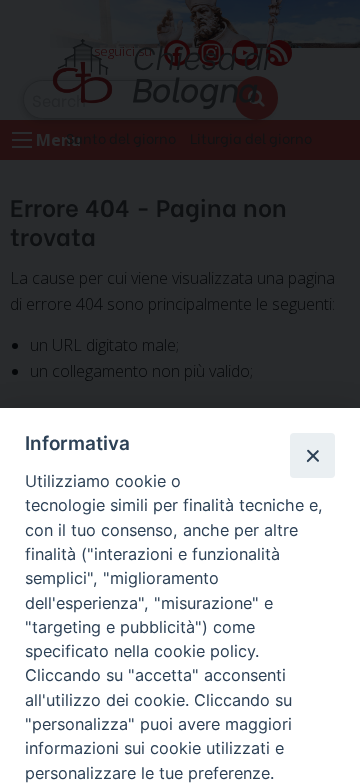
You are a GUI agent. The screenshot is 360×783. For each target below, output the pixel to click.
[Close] (312, 455)
